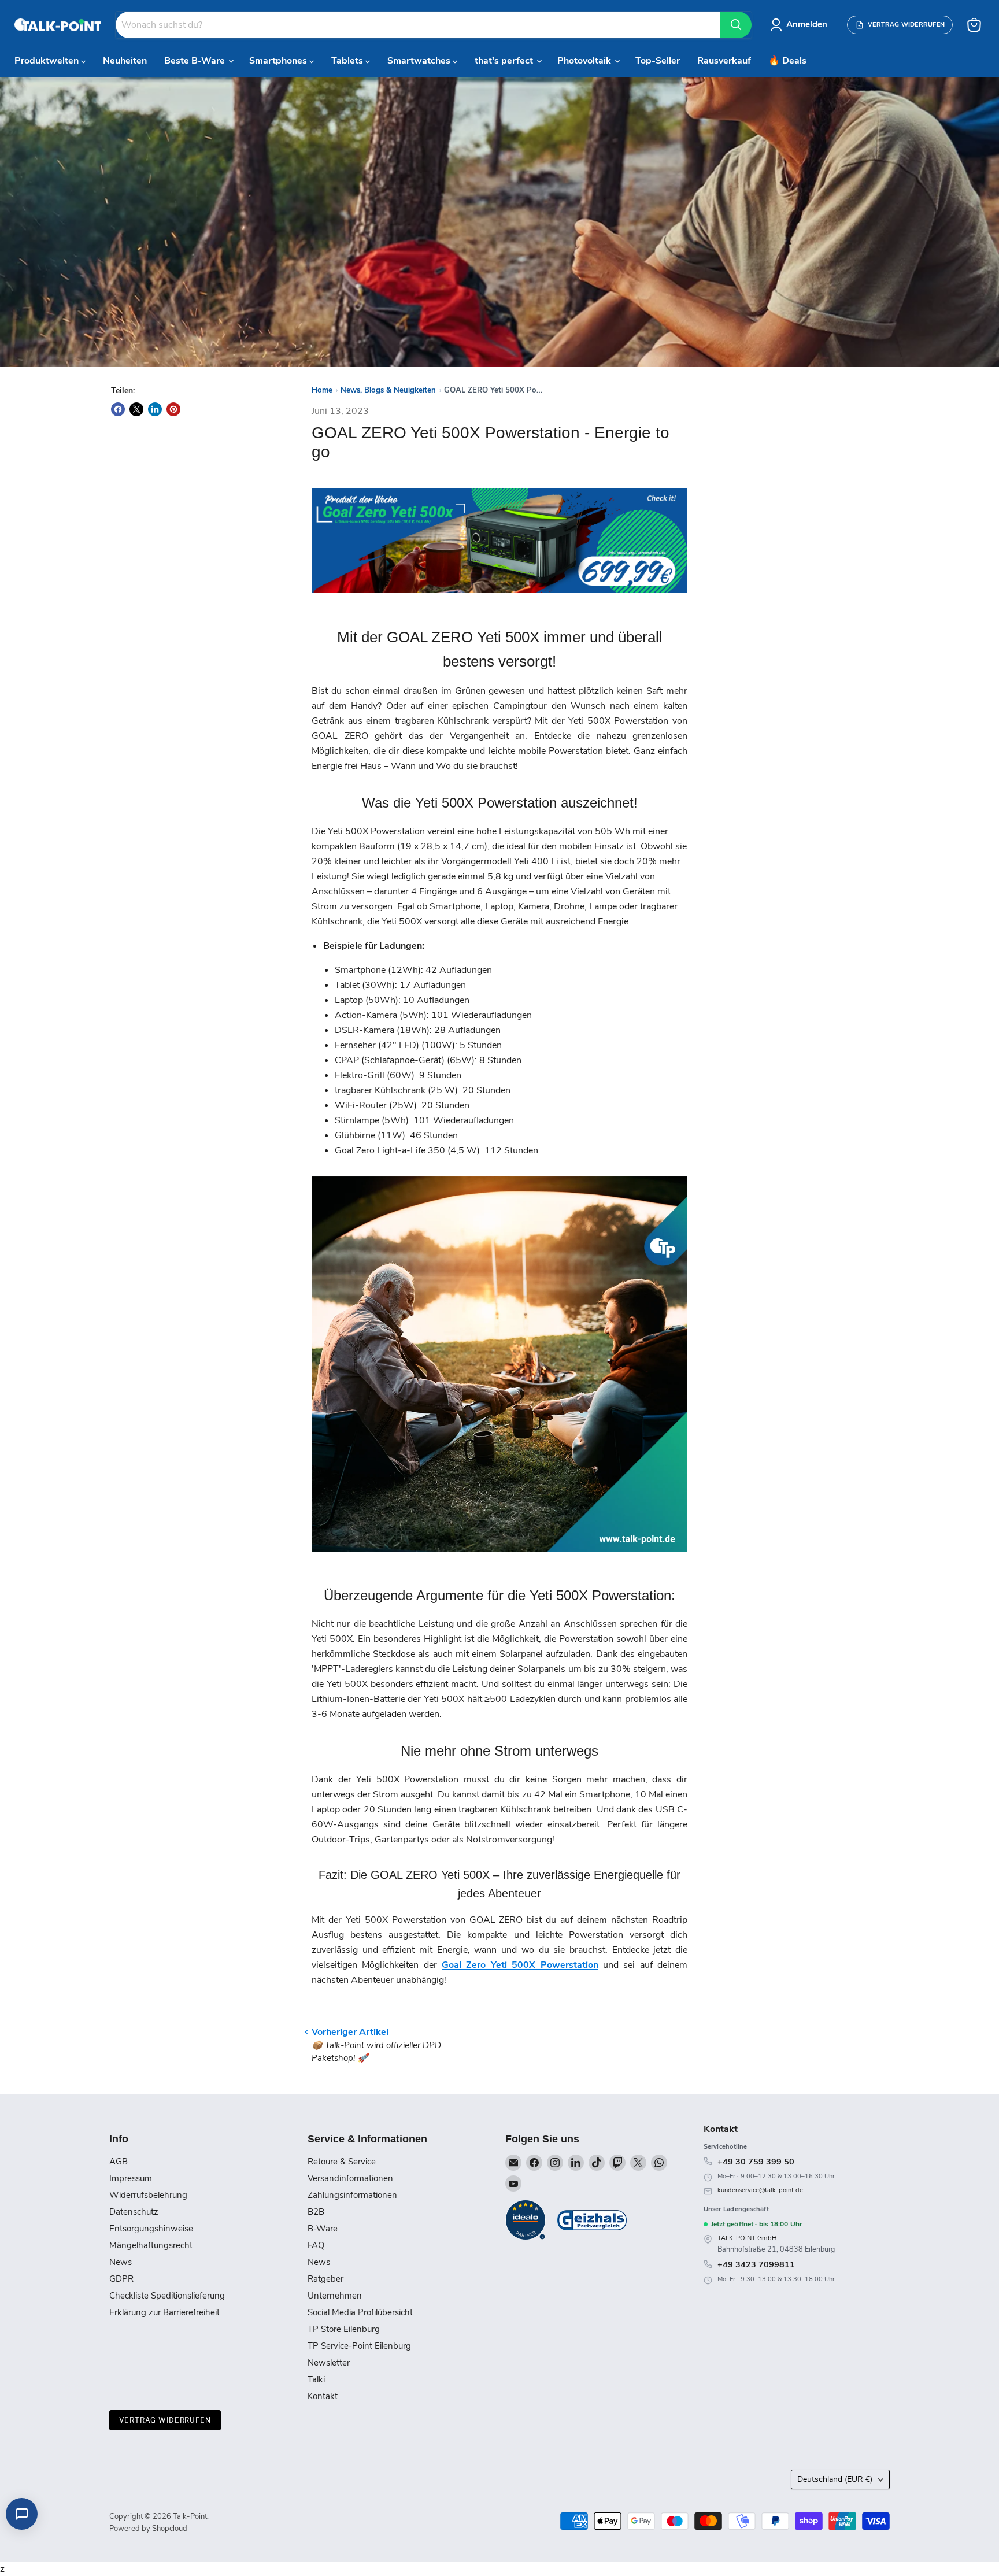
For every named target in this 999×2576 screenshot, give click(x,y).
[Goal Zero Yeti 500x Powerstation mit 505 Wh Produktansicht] (499, 599)
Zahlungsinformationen (352, 2195)
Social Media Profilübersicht (360, 2312)
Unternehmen (335, 2296)
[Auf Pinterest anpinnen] (173, 409)
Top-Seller (658, 61)
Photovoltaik (585, 61)
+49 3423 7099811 (756, 2264)
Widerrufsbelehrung (148, 2195)
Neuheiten (125, 61)
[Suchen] (736, 25)
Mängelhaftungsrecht (151, 2245)
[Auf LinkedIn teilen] (155, 409)
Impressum (131, 2178)
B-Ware (323, 2229)
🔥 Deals (787, 61)
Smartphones (279, 61)
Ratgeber (325, 2279)
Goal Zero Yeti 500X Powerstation (520, 1965)
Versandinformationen (350, 2178)
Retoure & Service (342, 2162)
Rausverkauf (724, 61)
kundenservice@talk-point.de (760, 2190)
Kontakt (323, 2396)
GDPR (121, 2279)
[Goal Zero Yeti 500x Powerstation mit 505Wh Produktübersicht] (499, 1559)
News (121, 2262)
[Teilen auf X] (136, 409)
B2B (316, 2212)
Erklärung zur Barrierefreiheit (164, 2312)
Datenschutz (134, 2212)
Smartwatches (420, 61)
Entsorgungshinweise (151, 2229)
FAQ (316, 2245)
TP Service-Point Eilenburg (359, 2346)
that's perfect (505, 61)
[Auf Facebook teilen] (118, 409)
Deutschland (835, 2479)
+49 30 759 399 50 (756, 2162)
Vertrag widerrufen (165, 2420)
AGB (119, 2162)
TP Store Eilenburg (344, 2329)
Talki (316, 2379)
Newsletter (329, 2363)
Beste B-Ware (196, 61)
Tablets (348, 61)
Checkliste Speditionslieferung (167, 2296)
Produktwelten (48, 61)
